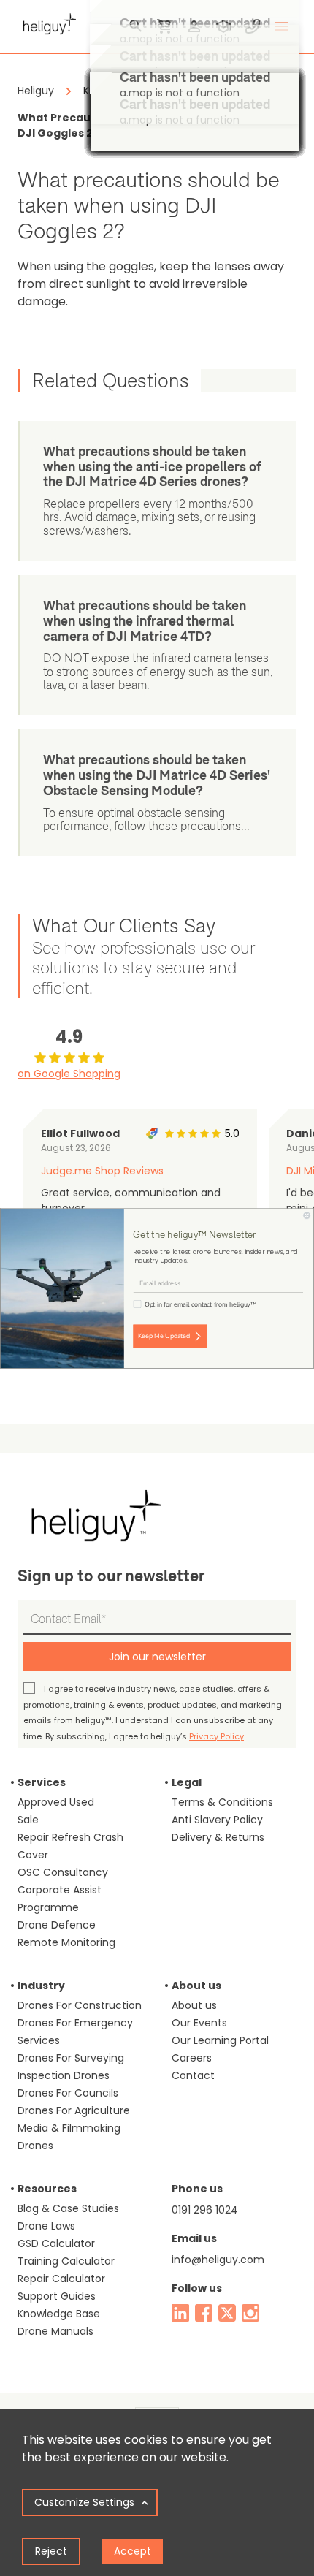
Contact (193, 2075)
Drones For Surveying (71, 2058)
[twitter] (227, 2313)
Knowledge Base (59, 2314)
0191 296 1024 (205, 2210)
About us (194, 2005)
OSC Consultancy (63, 1872)
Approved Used (56, 1802)
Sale (28, 1820)
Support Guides (57, 2296)
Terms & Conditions (222, 1802)
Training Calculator (66, 2261)
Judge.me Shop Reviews (102, 1171)
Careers (192, 2058)
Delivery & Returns (218, 1837)
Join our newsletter (157, 1657)
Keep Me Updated (164, 1336)
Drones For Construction (80, 2005)
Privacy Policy (217, 1736)
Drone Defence (57, 1925)
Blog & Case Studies (68, 2208)
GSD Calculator (56, 2243)
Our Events (199, 2023)
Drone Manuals (55, 2331)
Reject (51, 2551)
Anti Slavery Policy (217, 1820)
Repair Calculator (61, 2279)
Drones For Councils (68, 2093)
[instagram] (250, 2313)
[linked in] (180, 2313)
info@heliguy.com (218, 2260)
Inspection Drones (64, 2075)
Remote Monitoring (66, 1942)
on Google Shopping (69, 1074)
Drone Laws (46, 2226)
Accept (133, 2551)
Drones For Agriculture (74, 2110)
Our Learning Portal (220, 2040)
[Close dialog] (307, 1215)
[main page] (47, 22)
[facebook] (204, 2313)
